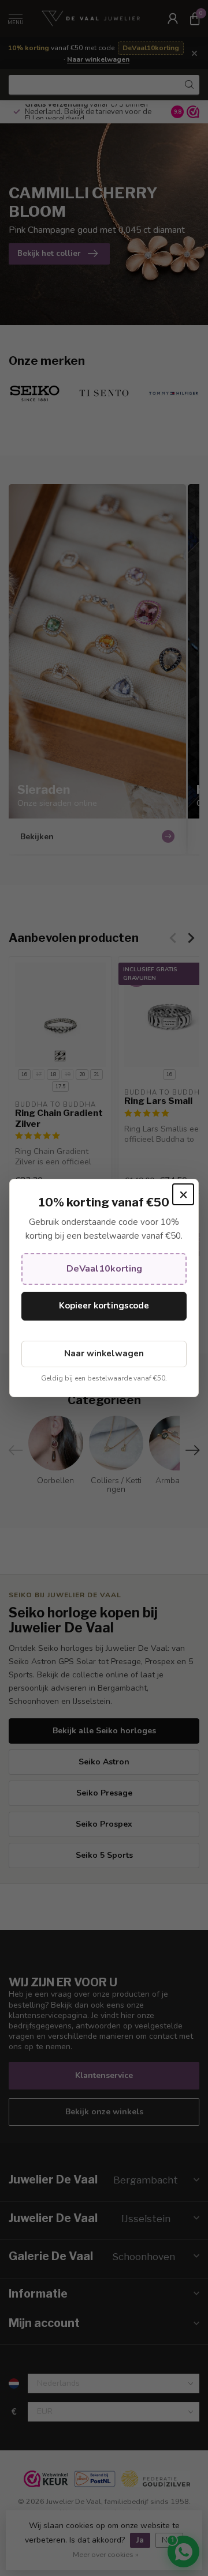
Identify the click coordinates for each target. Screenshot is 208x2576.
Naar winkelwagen (104, 1353)
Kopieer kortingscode (104, 1306)
